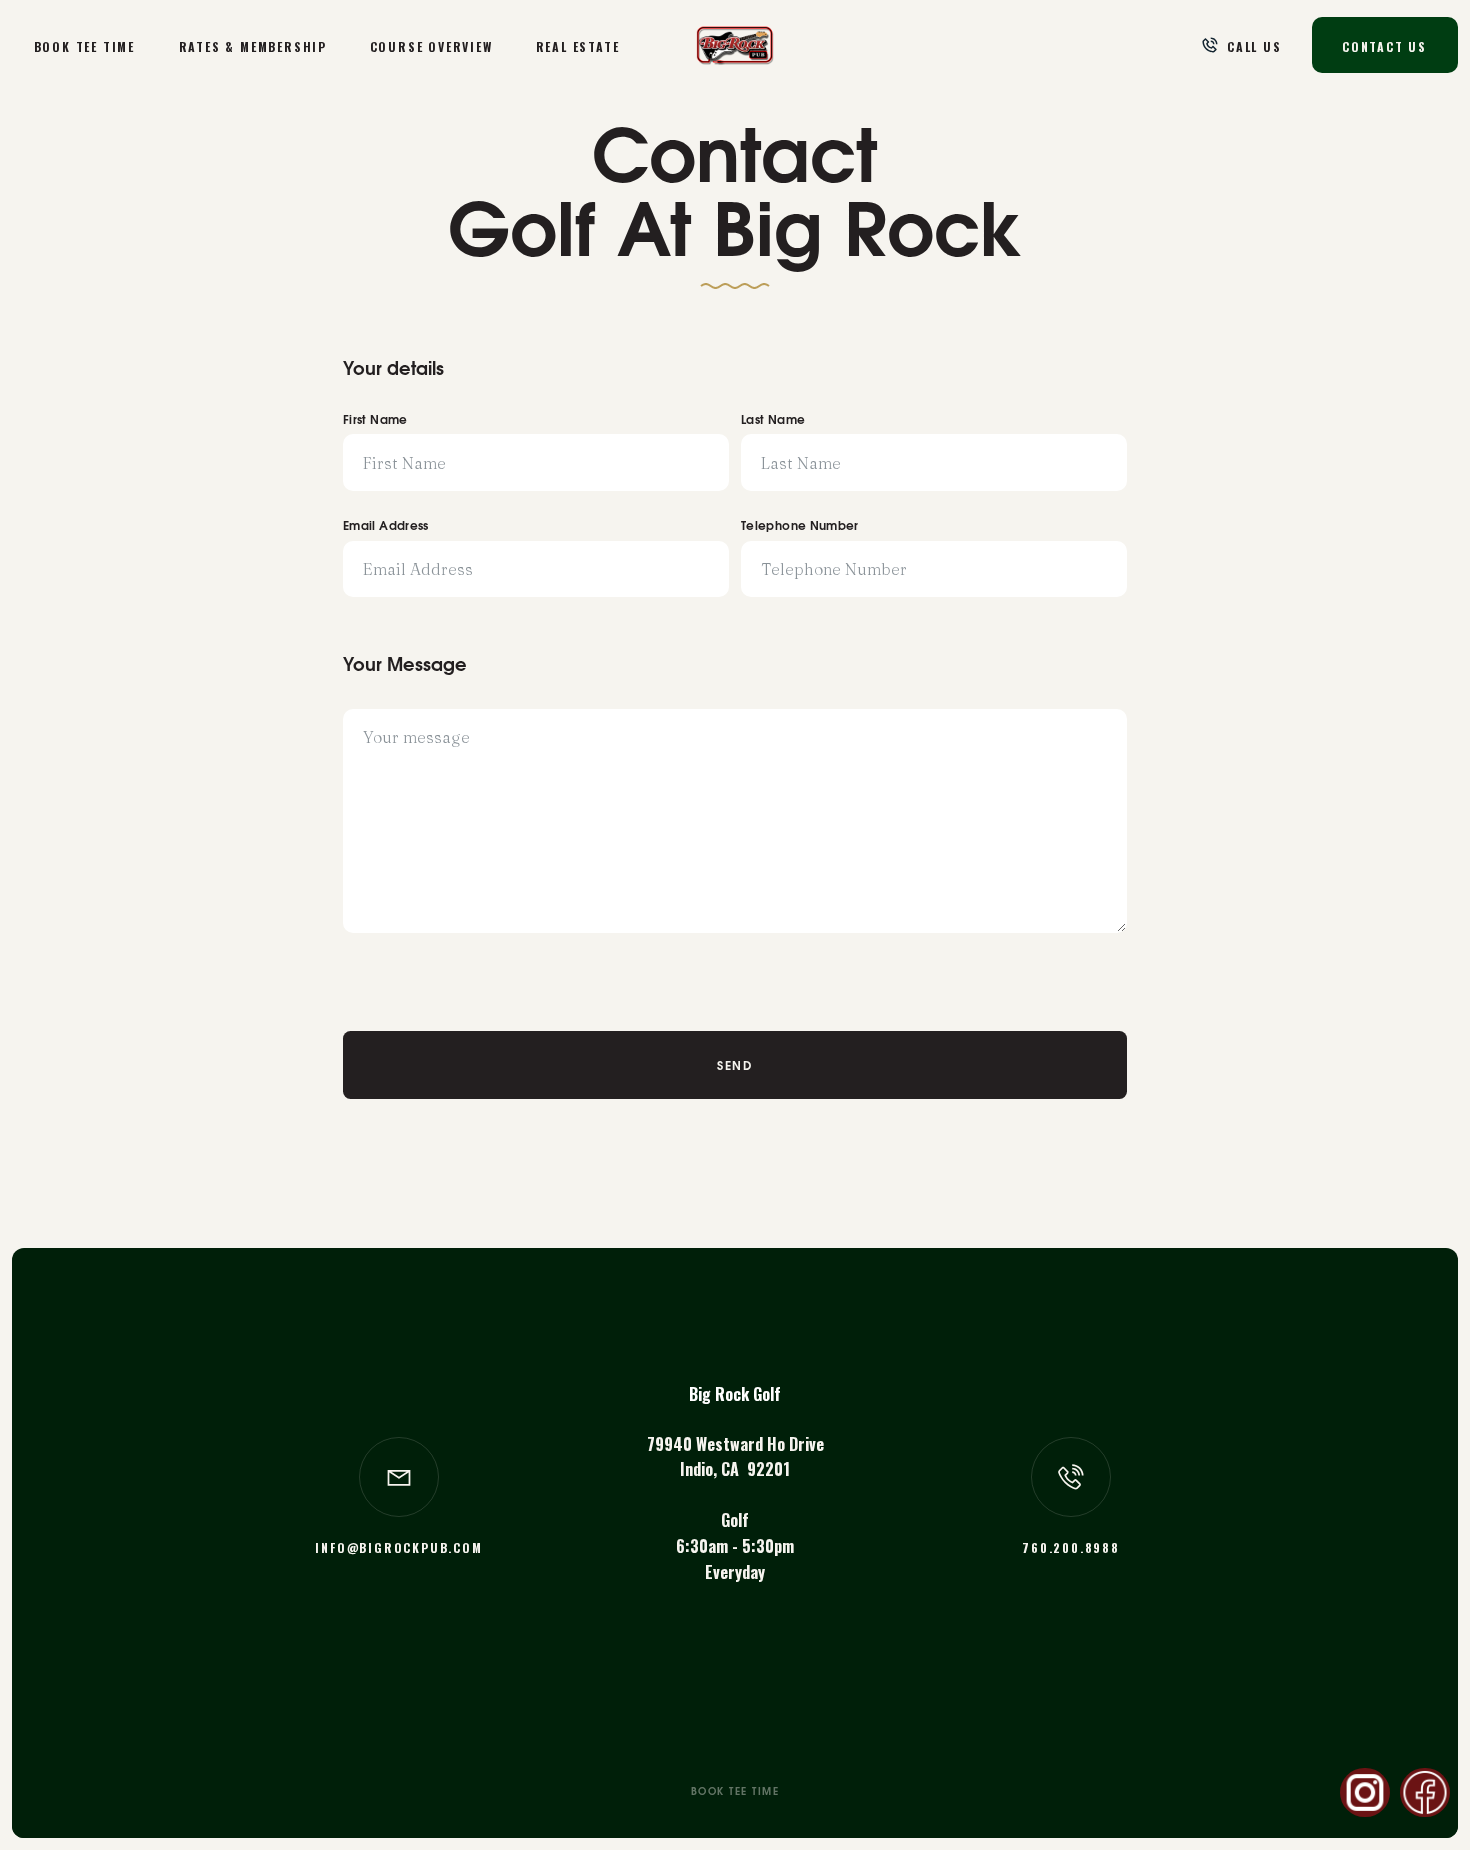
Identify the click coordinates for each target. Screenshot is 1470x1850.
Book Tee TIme (84, 46)
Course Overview (431, 46)
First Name (375, 421)
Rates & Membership (252, 46)
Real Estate (578, 46)
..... (1425, 1792)
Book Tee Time (735, 1793)
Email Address (386, 527)
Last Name (773, 421)
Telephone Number (800, 527)
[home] (735, 45)
